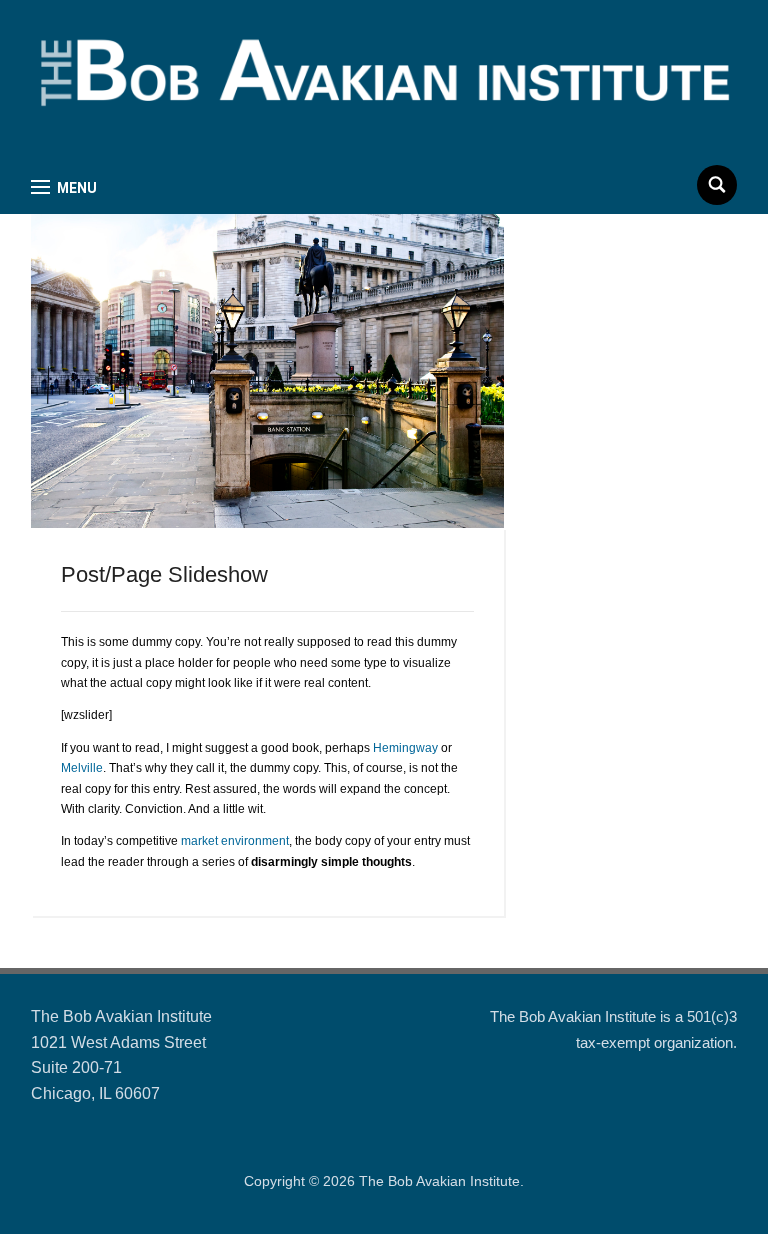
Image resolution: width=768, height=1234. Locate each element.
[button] (64, 187)
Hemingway (405, 748)
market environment (235, 841)
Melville (82, 768)
